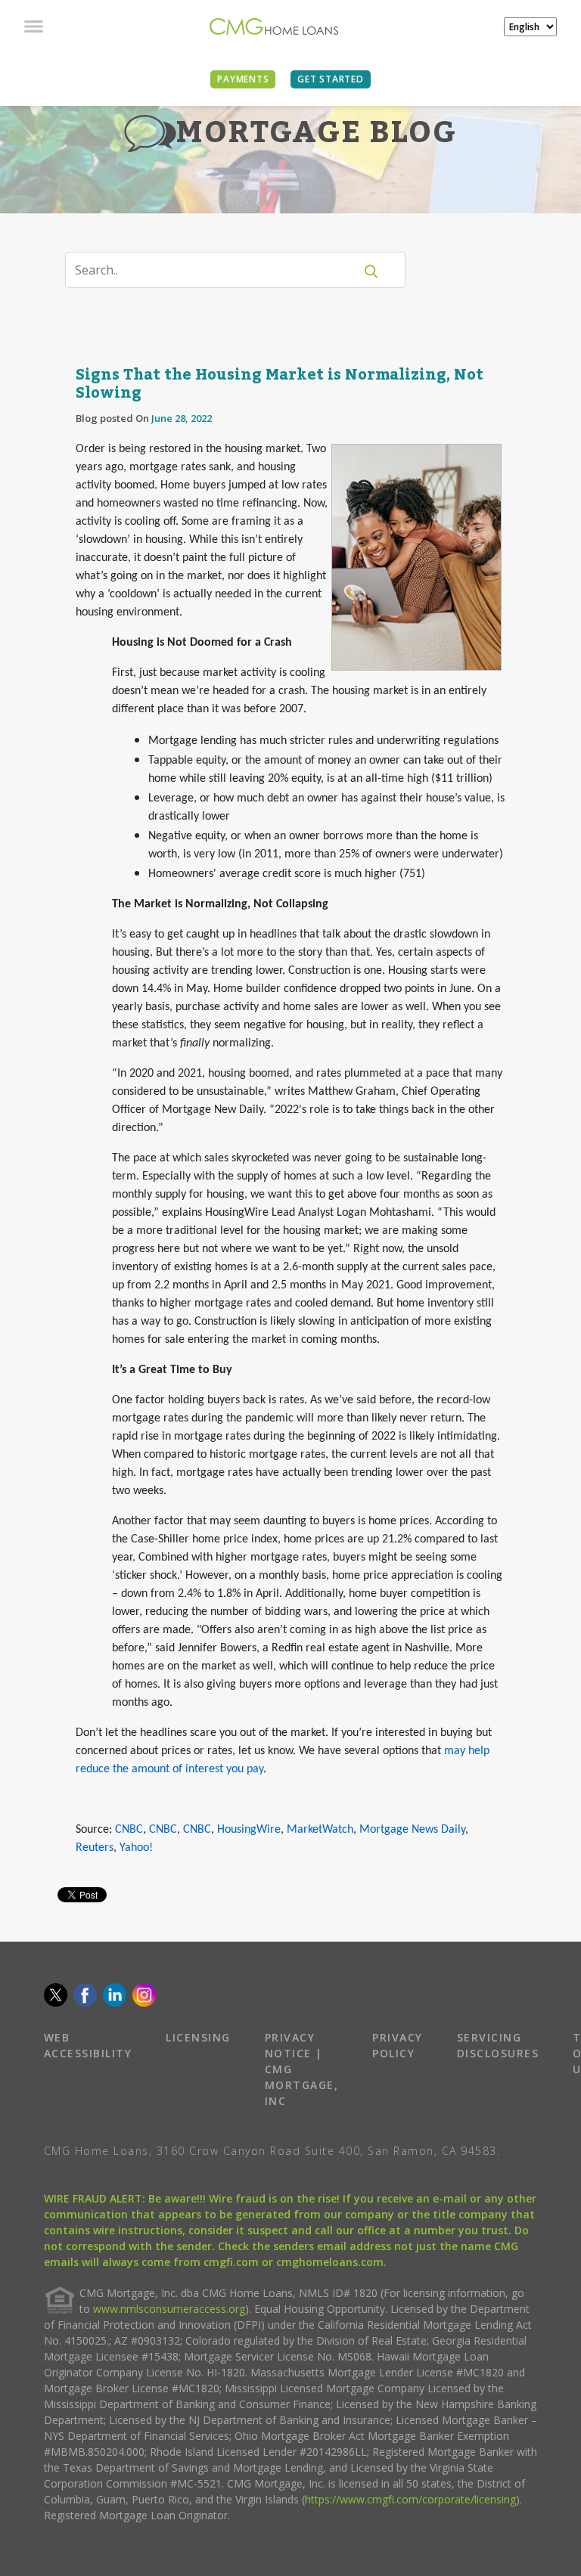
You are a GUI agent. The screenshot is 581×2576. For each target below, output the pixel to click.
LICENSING (198, 2037)
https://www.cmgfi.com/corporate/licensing (410, 2499)
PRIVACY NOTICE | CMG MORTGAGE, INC (302, 2069)
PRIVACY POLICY (398, 2045)
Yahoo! (136, 1848)
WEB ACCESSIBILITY (88, 2045)
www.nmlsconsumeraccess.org (169, 2309)
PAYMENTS (243, 79)
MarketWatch (320, 1830)
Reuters (95, 1848)
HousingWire (249, 1830)
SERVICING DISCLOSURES (498, 2045)
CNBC (129, 1830)
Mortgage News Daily (412, 1830)
